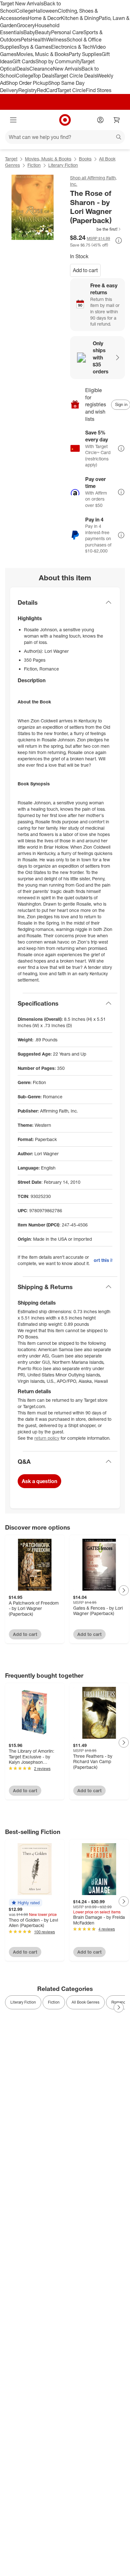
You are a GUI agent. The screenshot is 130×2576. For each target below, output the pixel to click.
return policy (47, 1438)
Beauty (43, 32)
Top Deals (44, 76)
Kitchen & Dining (80, 18)
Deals (23, 69)
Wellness (56, 40)
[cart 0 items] (117, 120)
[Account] (100, 120)
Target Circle (71, 90)
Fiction (34, 165)
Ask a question (39, 1481)
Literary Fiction (63, 165)
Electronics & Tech (72, 47)
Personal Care (67, 32)
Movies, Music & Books (43, 54)
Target (11, 159)
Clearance (41, 69)
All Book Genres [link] (86, 2002)
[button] (96, 229)
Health (38, 40)
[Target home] (65, 120)
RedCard (47, 90)
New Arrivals (67, 69)
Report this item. (103, 1260)
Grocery (26, 25)
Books (85, 159)
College (25, 11)
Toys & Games (35, 47)
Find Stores (99, 90)
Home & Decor (44, 18)
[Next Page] (124, 1590)
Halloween (46, 11)
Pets (26, 40)
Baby (29, 32)
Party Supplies (85, 54)
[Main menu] (13, 120)
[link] (96, 229)
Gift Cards (24, 61)
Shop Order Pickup (27, 83)
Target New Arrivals (22, 3)
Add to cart (85, 270)
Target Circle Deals (76, 76)
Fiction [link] (54, 2002)
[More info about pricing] (119, 240)
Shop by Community (58, 61)
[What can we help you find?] (65, 137)
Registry (28, 90)
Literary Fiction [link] (23, 2002)
